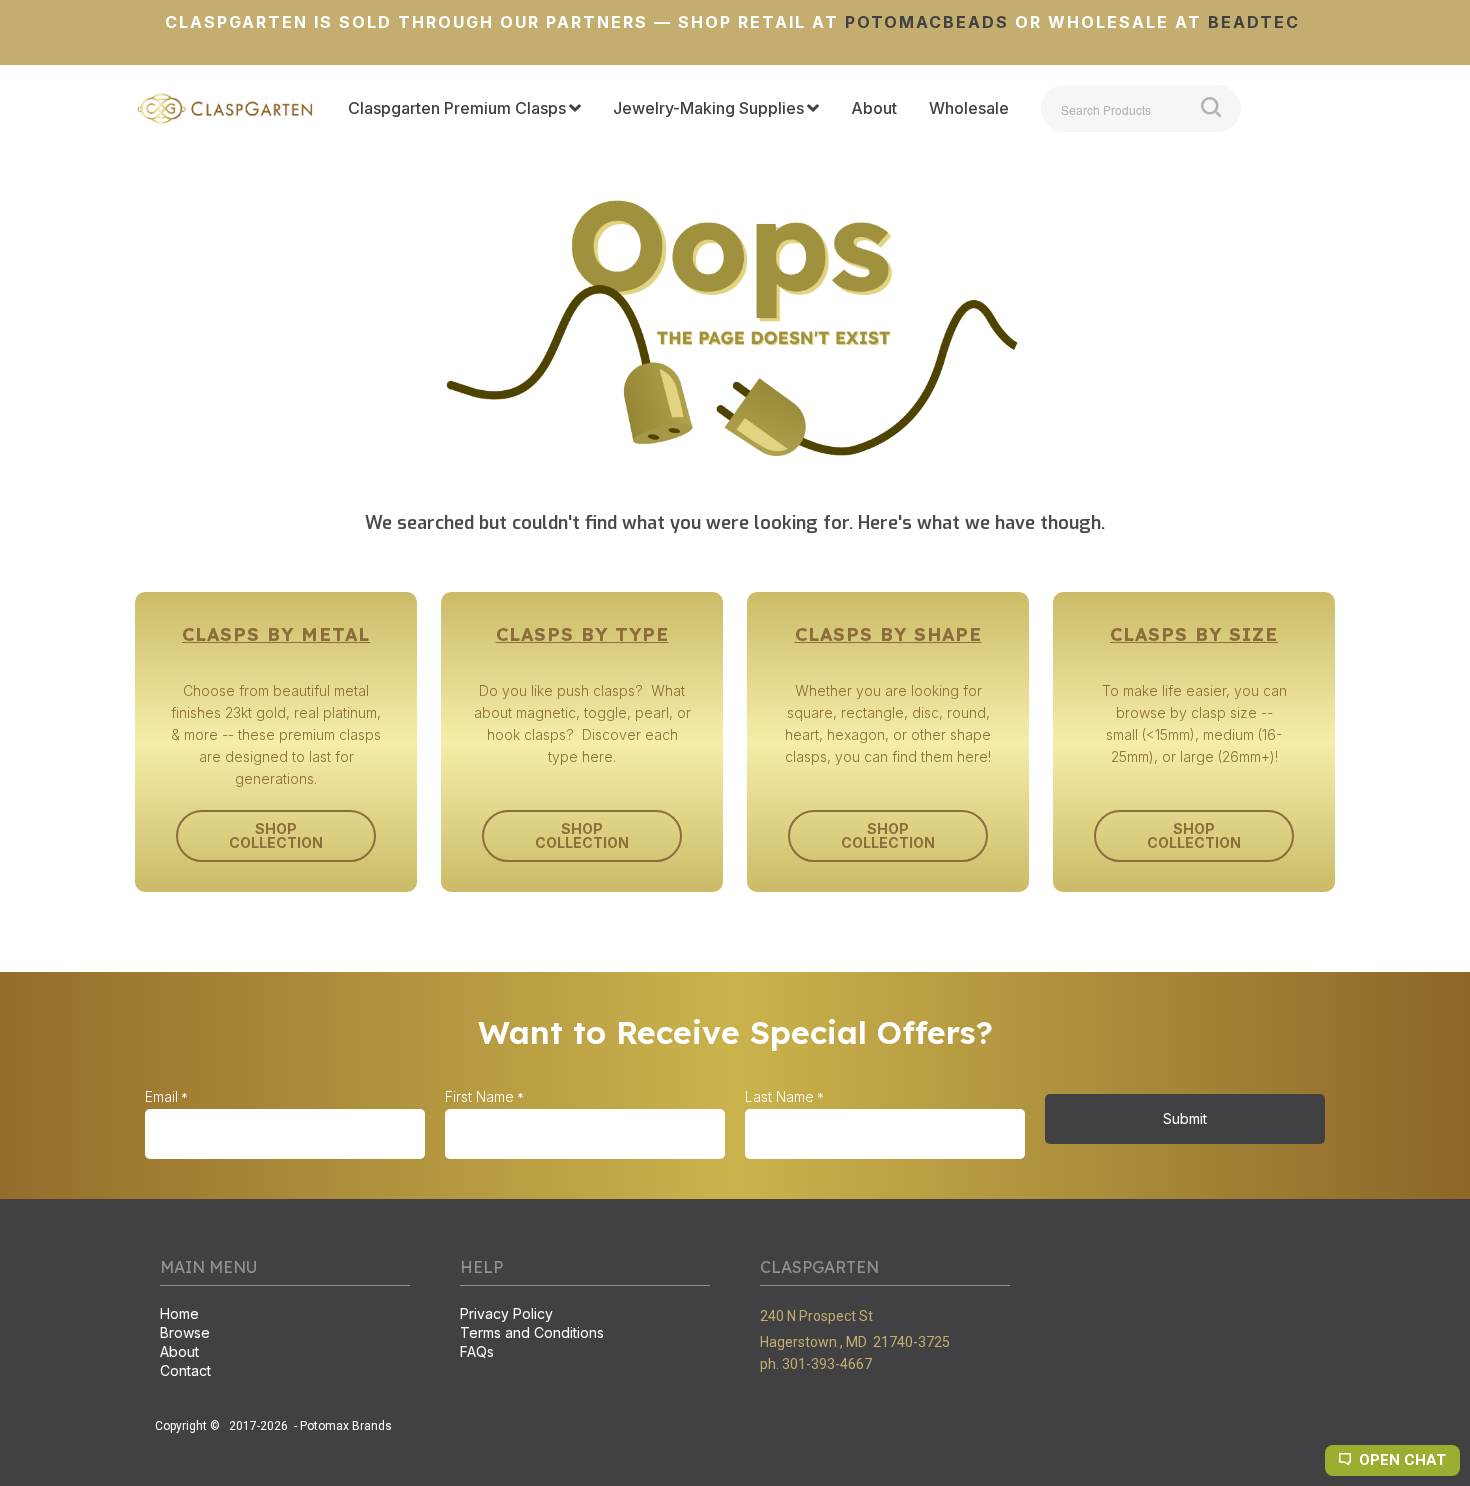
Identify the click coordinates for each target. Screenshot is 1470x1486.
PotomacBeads (924, 22)
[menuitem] (464, 109)
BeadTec (1254, 22)
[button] (276, 836)
